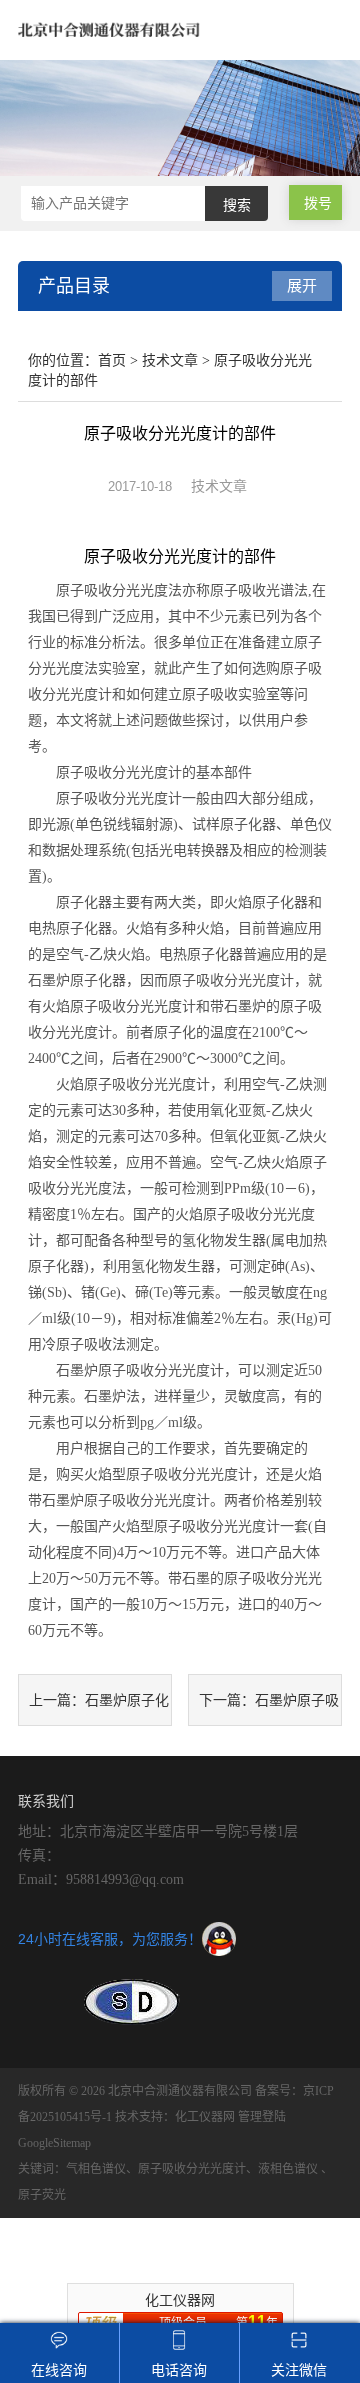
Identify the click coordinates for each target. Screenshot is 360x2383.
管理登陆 (262, 2117)
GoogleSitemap (54, 2143)
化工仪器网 (205, 2117)
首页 (112, 360)
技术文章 (170, 360)
